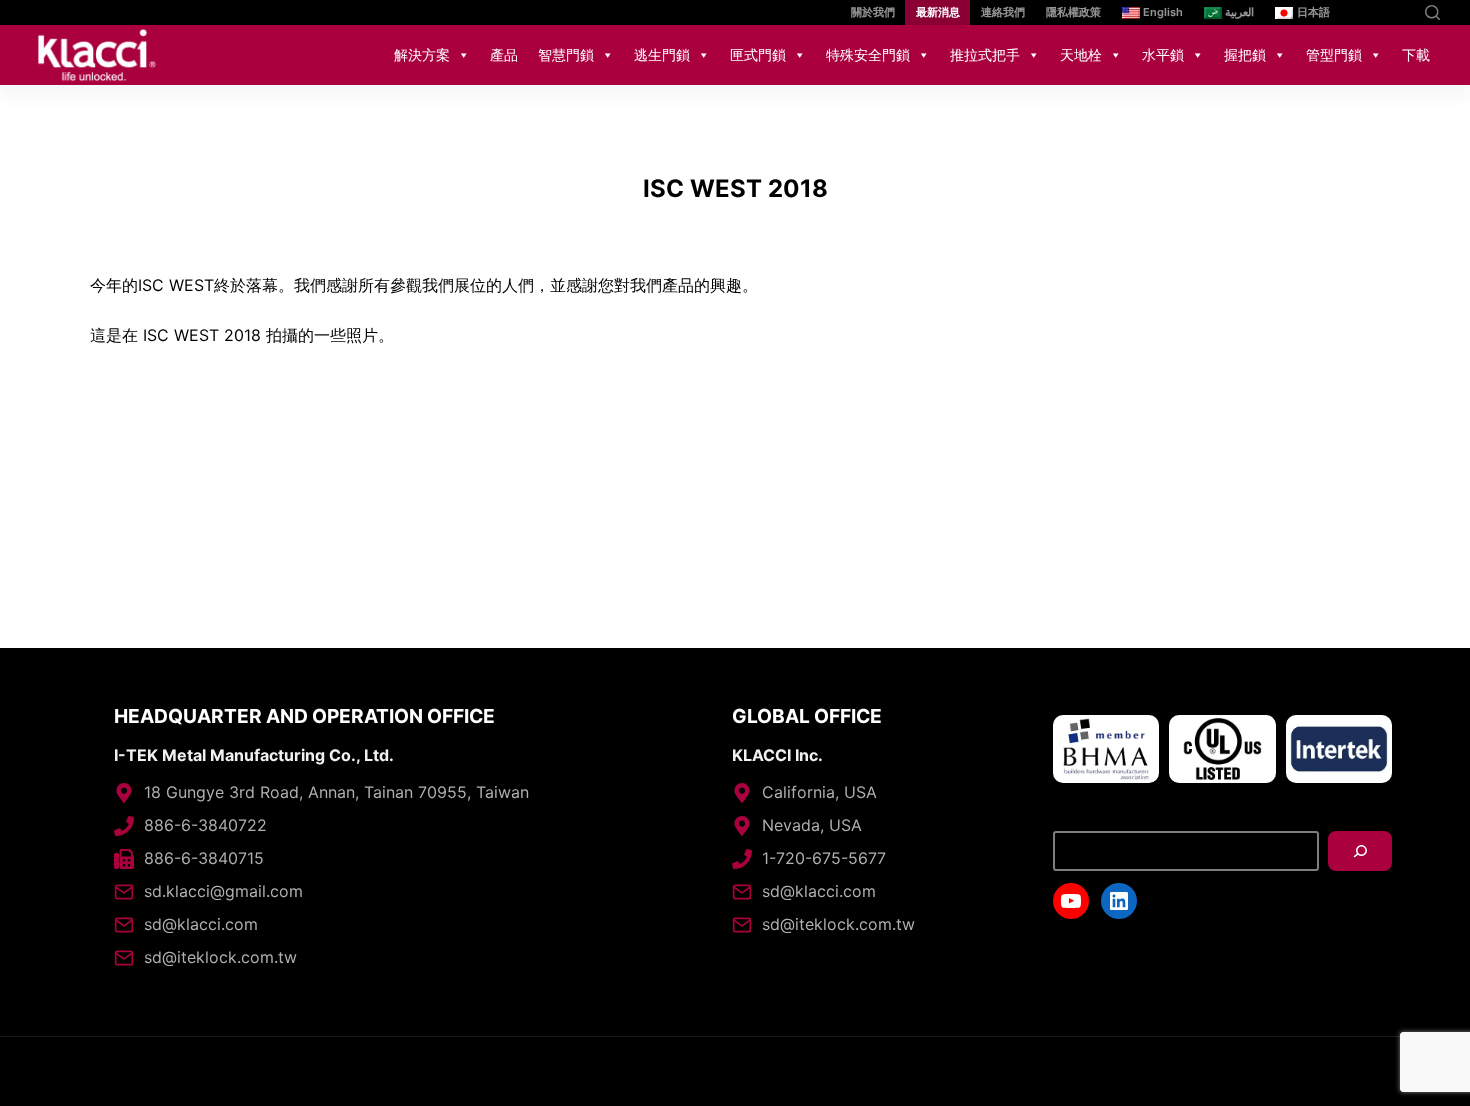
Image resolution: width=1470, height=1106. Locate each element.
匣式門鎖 (758, 54)
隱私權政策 (1073, 12)
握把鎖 (1245, 54)
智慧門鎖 (566, 54)
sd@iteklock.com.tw (220, 957)
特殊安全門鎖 (868, 54)
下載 (1416, 54)
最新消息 (938, 12)
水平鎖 (1163, 54)
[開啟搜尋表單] (1432, 12)
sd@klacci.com (201, 924)
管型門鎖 (1334, 54)
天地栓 (1081, 54)
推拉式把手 (985, 54)
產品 (504, 54)
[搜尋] (1360, 851)
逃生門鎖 (662, 54)
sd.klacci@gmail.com (223, 891)
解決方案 (422, 54)
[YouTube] (1367, 12)
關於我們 (873, 12)
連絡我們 (1003, 12)
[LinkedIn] (1397, 12)
